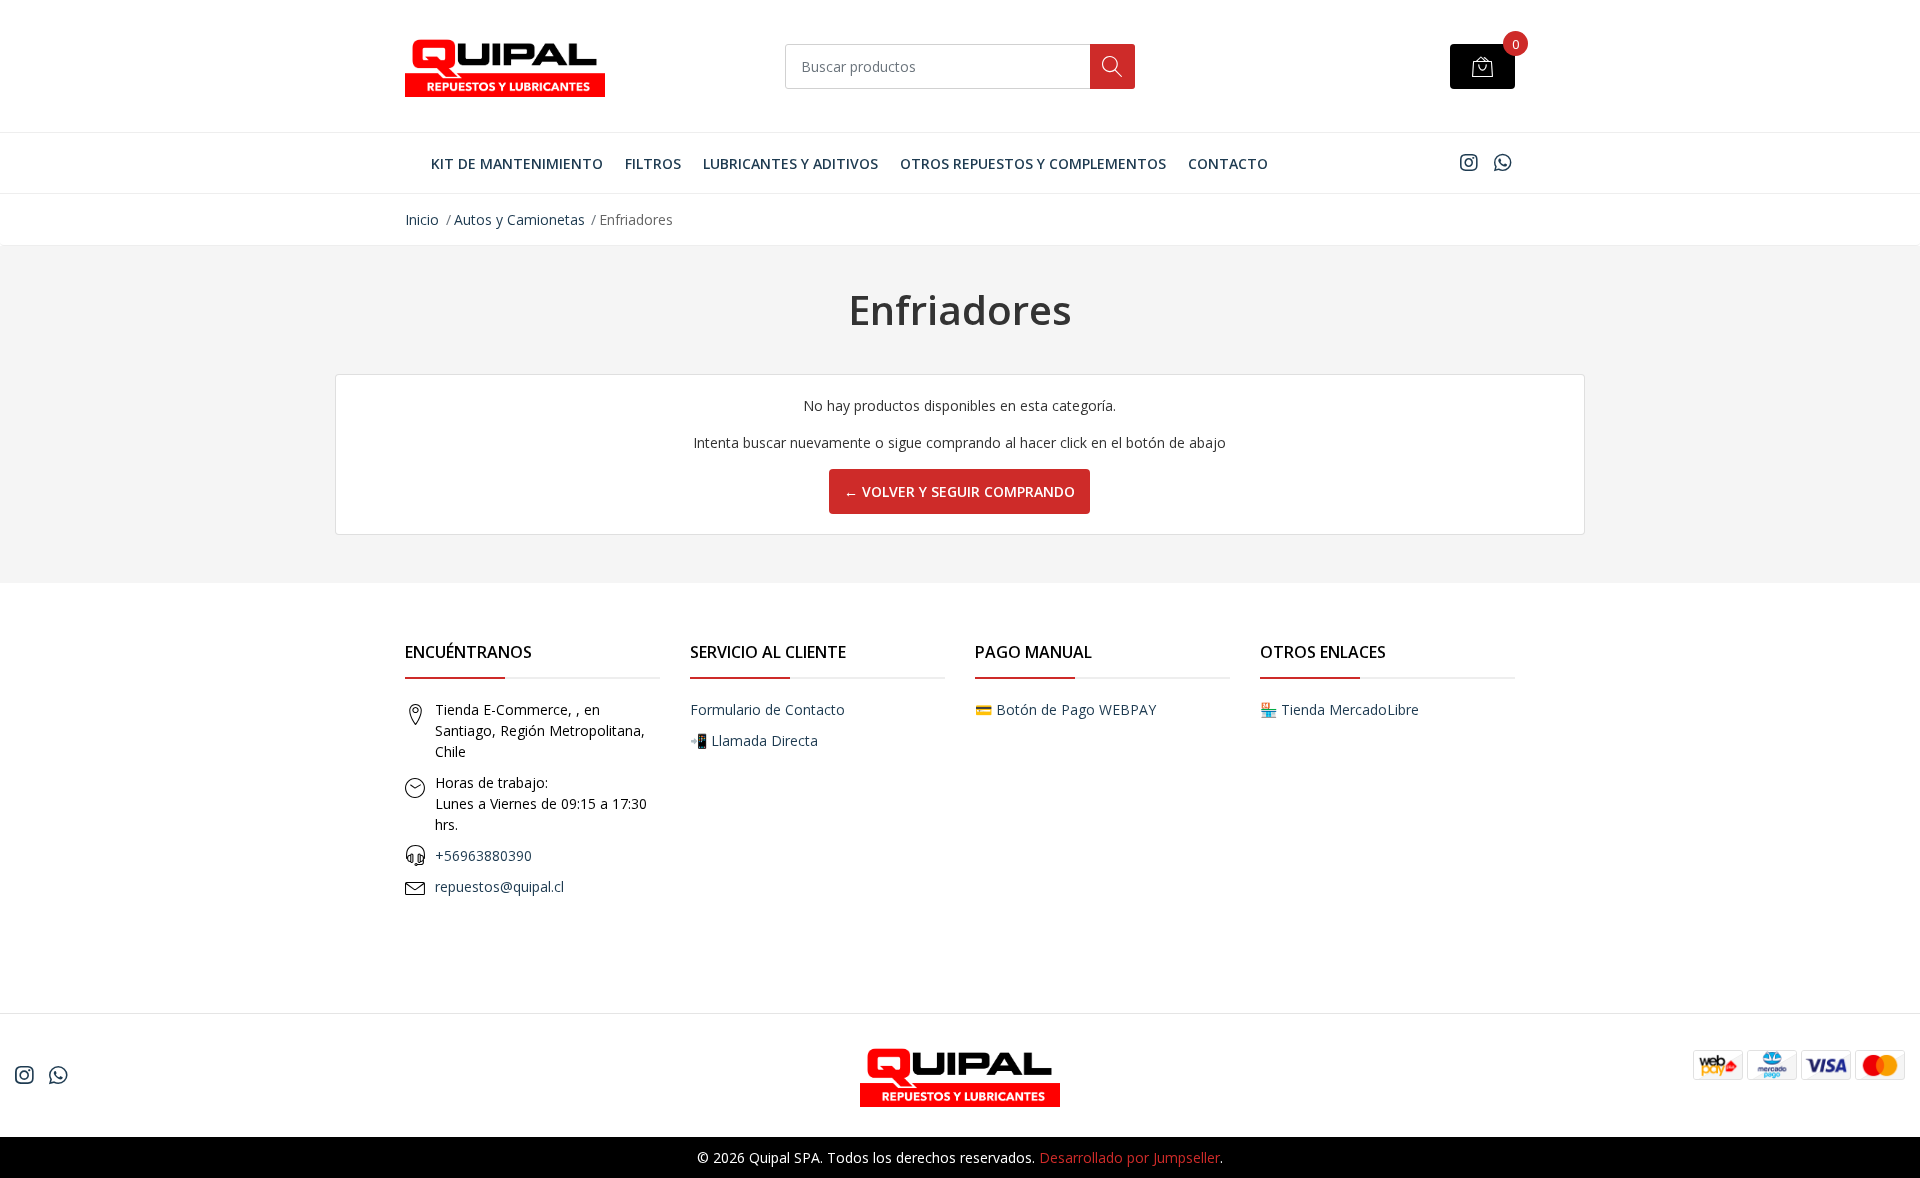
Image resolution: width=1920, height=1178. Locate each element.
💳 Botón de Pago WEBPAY (1065, 709)
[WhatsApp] (1502, 162)
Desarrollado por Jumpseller (1129, 1157)
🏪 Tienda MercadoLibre (1339, 709)
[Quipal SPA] (505, 66)
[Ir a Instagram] (1469, 162)
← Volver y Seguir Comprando (959, 491)
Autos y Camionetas (519, 219)
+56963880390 (483, 855)
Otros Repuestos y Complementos (1033, 163)
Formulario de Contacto (767, 709)
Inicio (422, 219)
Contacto (1228, 163)
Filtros (653, 163)
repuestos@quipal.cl (499, 886)
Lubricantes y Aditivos (790, 163)
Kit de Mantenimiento (517, 163)
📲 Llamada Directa (754, 740)
